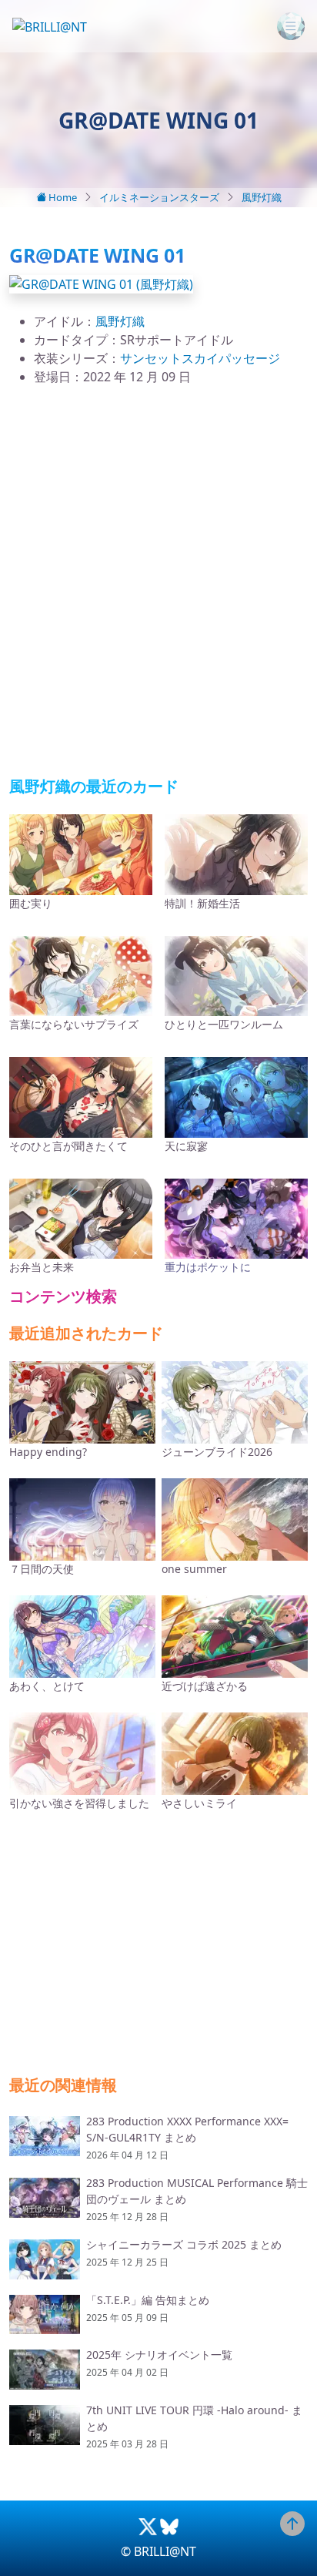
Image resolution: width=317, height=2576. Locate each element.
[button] (101, 283)
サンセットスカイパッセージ (200, 358)
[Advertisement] (158, 582)
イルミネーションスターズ (159, 197)
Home (62, 197)
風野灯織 (262, 197)
